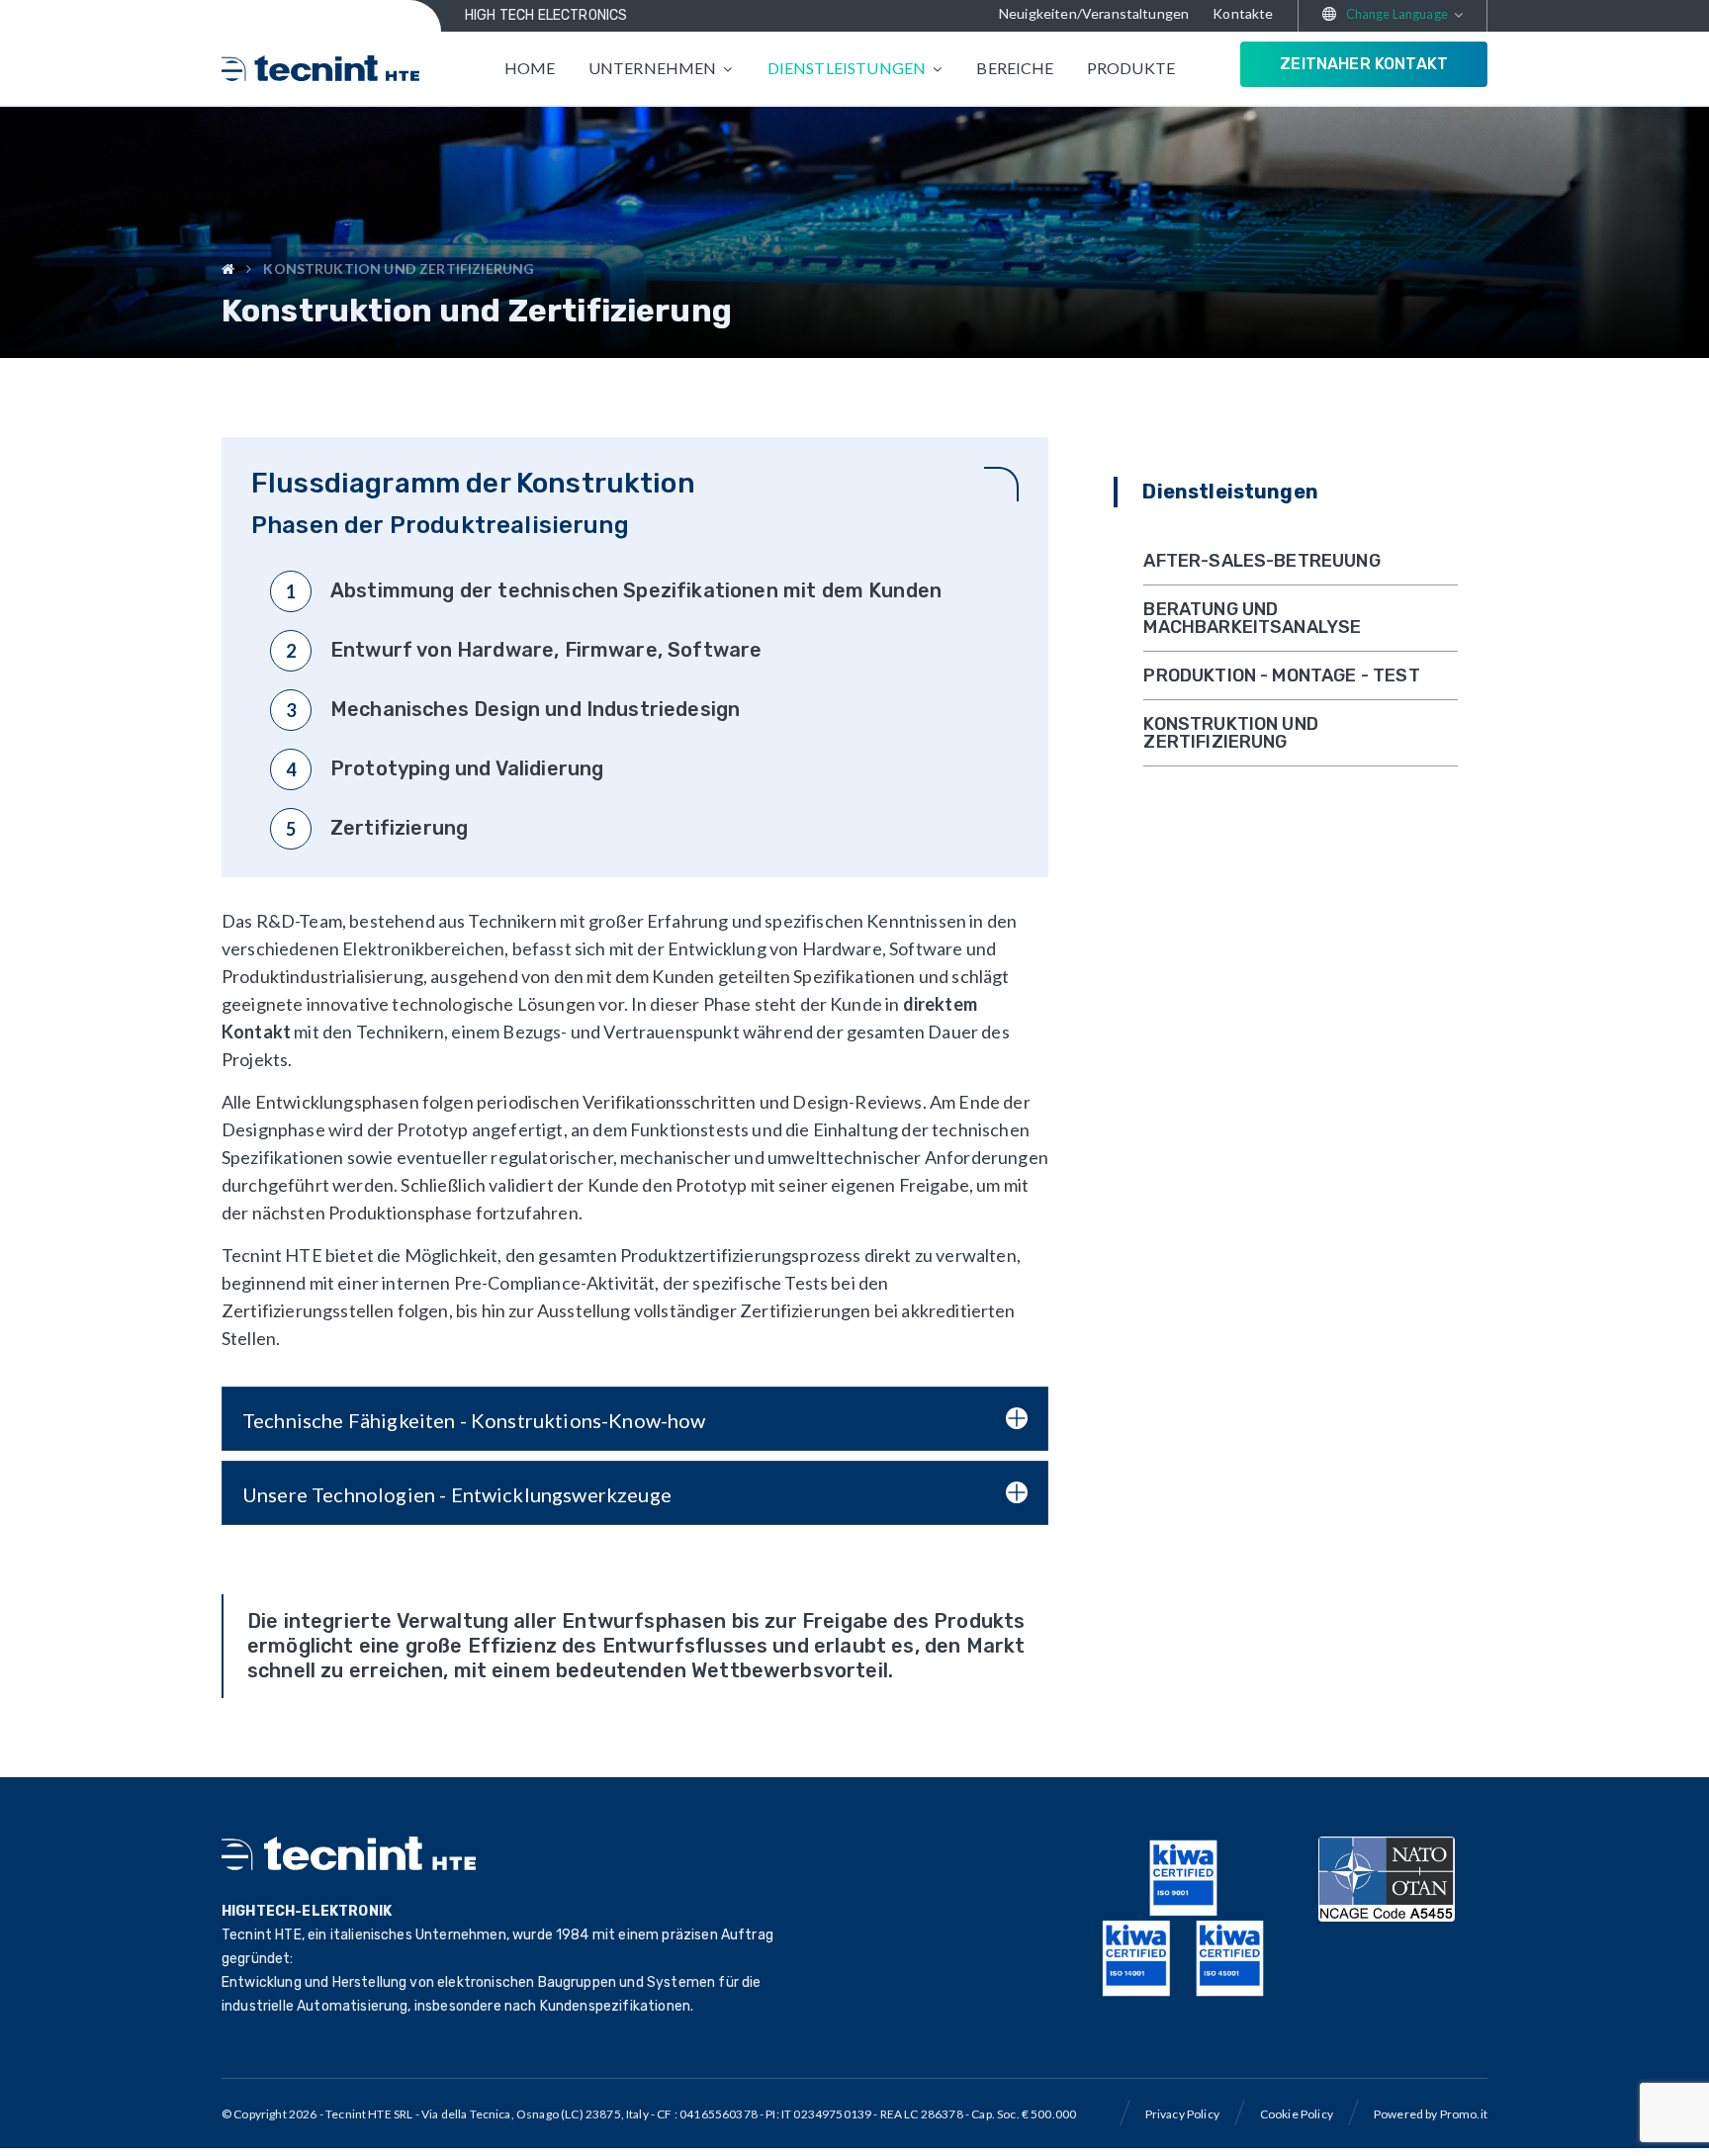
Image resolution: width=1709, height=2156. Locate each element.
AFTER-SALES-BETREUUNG (1261, 561)
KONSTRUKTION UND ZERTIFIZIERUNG (1231, 733)
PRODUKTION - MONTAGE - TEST (1281, 675)
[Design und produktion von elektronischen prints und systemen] (320, 68)
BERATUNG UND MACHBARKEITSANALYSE (1252, 618)
